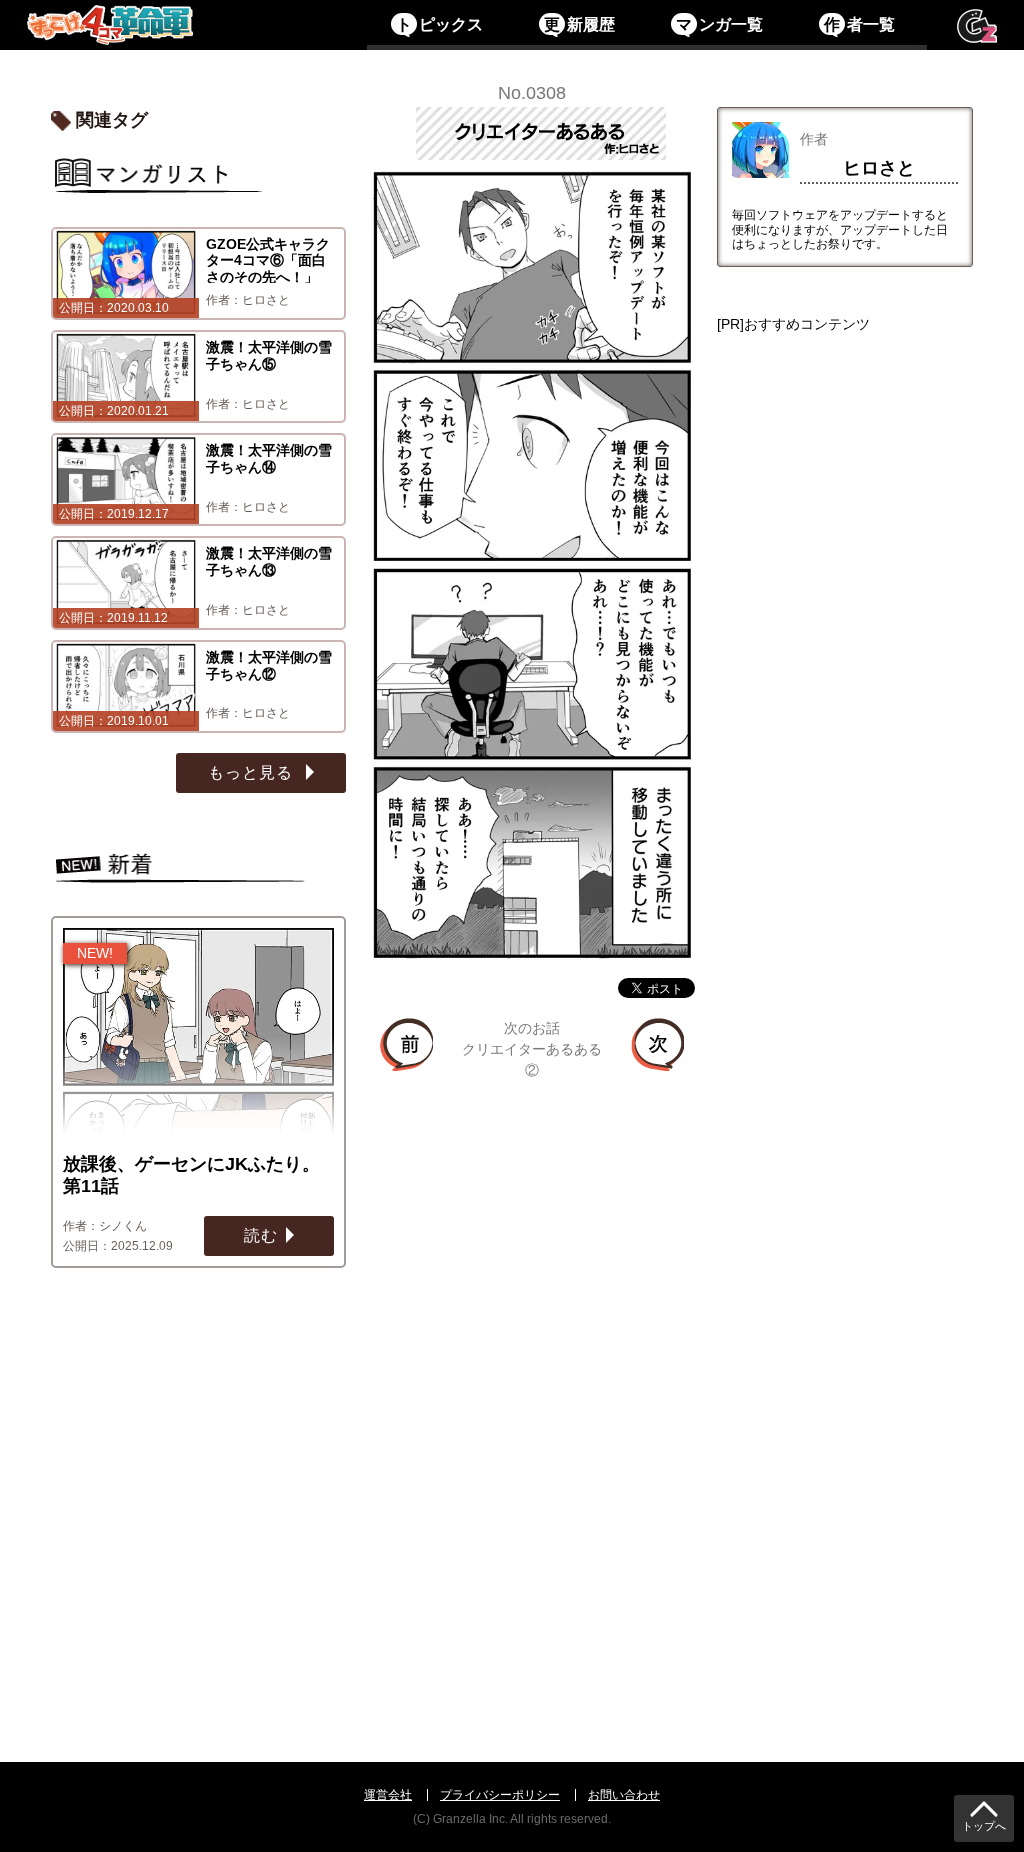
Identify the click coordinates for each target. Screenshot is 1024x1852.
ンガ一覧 (719, 24)
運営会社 (388, 1795)
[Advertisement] (844, 1013)
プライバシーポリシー (500, 1795)
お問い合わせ (624, 1795)
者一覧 (859, 24)
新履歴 (579, 24)
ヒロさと (879, 168)
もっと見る (253, 772)
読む (261, 1235)
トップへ (984, 1826)
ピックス (439, 24)
